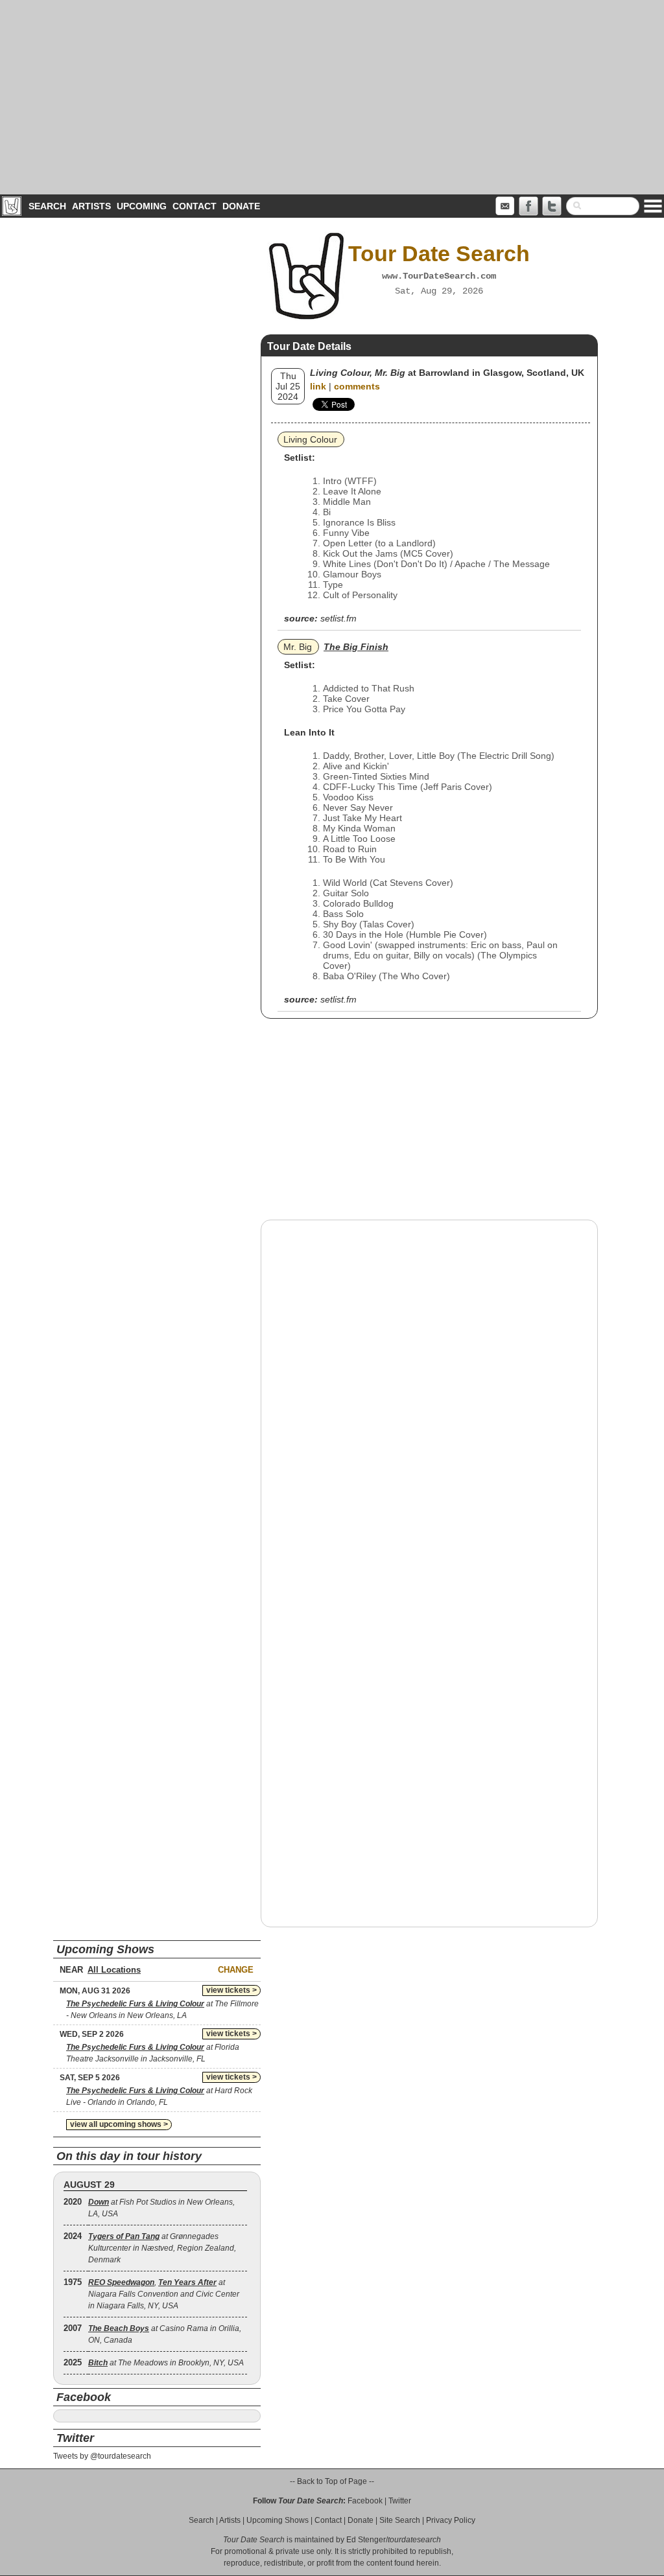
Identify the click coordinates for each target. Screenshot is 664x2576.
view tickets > (231, 1990)
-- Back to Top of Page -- (332, 2481)
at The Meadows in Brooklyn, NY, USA (166, 2363)
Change (236, 1970)
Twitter (400, 2501)
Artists (91, 206)
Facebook (365, 2501)
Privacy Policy (451, 2520)
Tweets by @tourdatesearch (102, 2456)
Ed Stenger (366, 2540)
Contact (195, 206)
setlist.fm (338, 618)
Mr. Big (298, 647)
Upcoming (142, 206)
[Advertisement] (332, 97)
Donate (241, 206)
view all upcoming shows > (119, 2124)
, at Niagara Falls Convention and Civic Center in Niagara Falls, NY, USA (164, 2294)
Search (47, 206)
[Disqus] (429, 1395)
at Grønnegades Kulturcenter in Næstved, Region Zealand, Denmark (162, 2248)
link (318, 386)
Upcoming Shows (278, 2520)
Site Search (400, 2520)
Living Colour (310, 439)
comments (357, 386)
